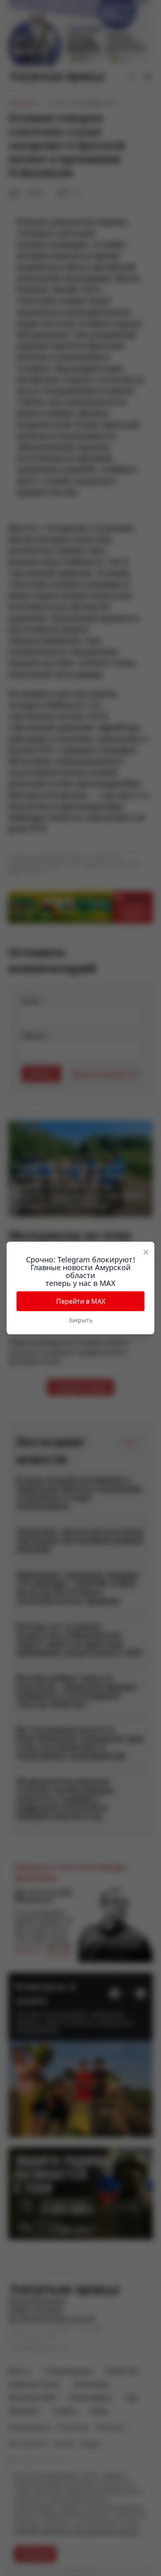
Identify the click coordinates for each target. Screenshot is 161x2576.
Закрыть (80, 1320)
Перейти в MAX (81, 1301)
